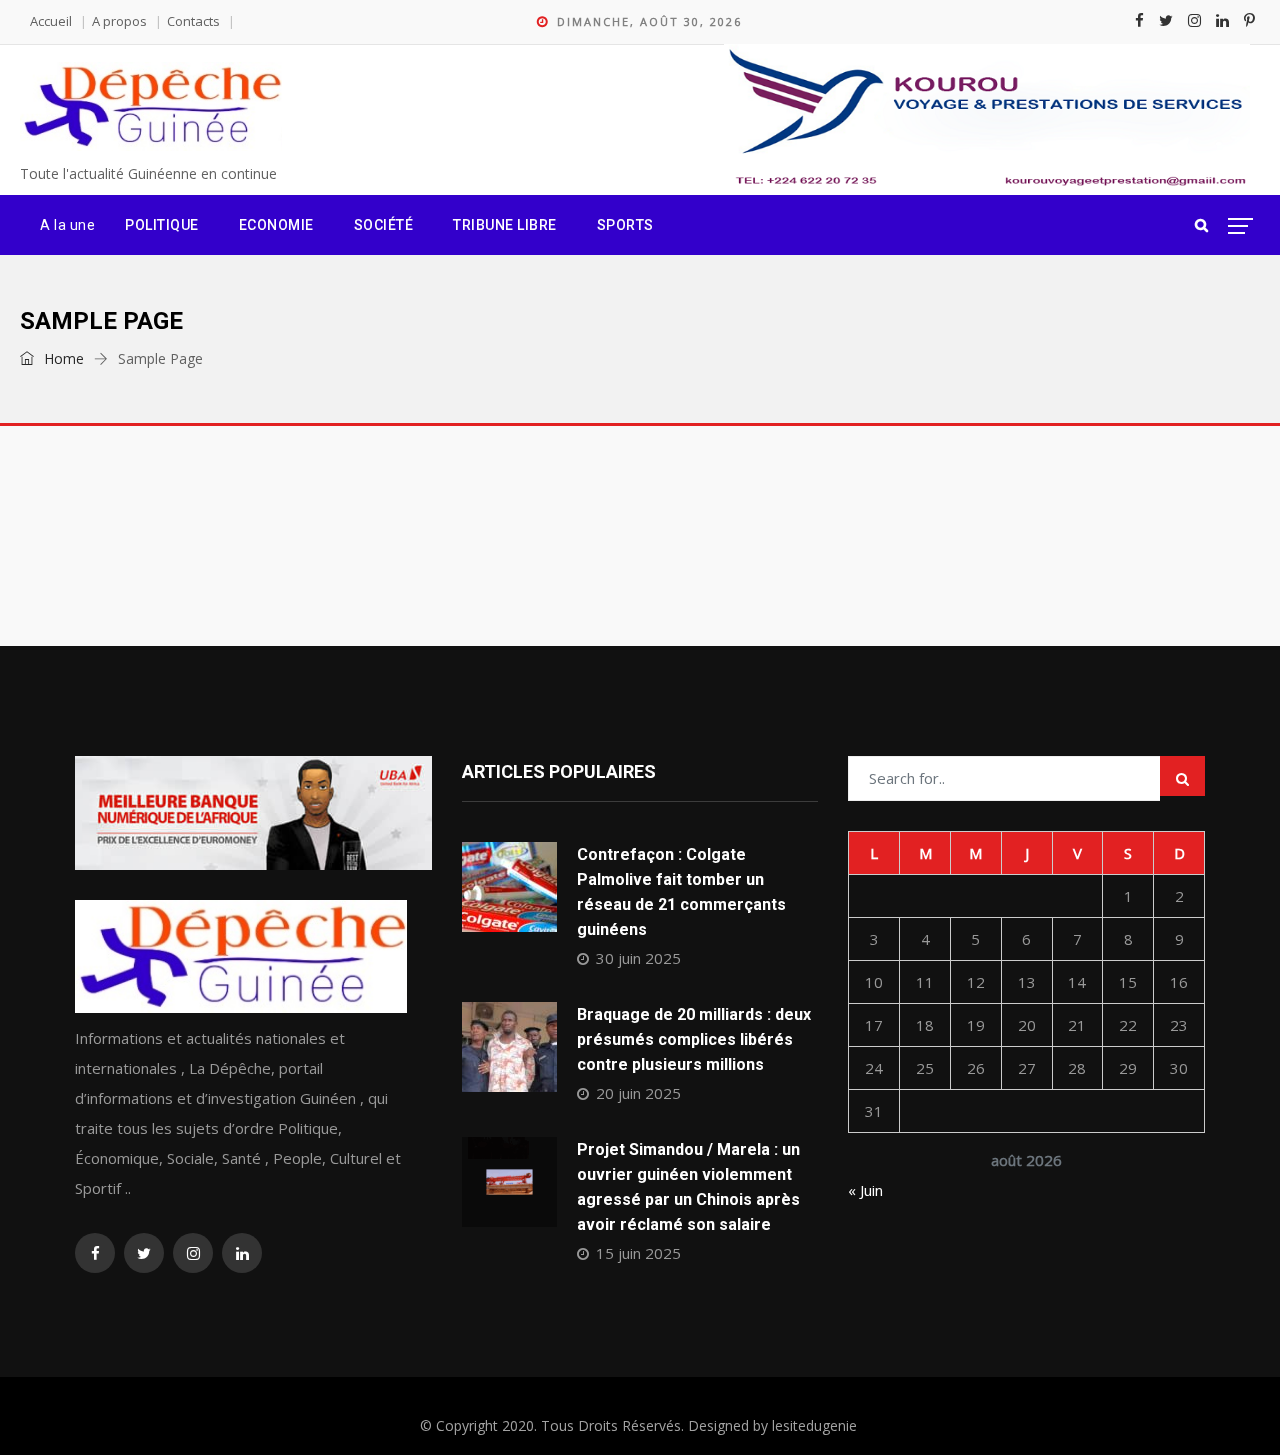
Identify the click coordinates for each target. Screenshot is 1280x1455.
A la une (67, 225)
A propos (119, 21)
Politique (162, 225)
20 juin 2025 (638, 1093)
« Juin (865, 1190)
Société (384, 225)
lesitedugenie (814, 1425)
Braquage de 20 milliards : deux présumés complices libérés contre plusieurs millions (694, 1039)
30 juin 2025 (638, 958)
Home (62, 358)
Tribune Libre (505, 225)
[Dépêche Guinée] (151, 107)
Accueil (51, 21)
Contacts (193, 21)
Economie (276, 225)
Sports (625, 225)
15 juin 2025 (638, 1253)
